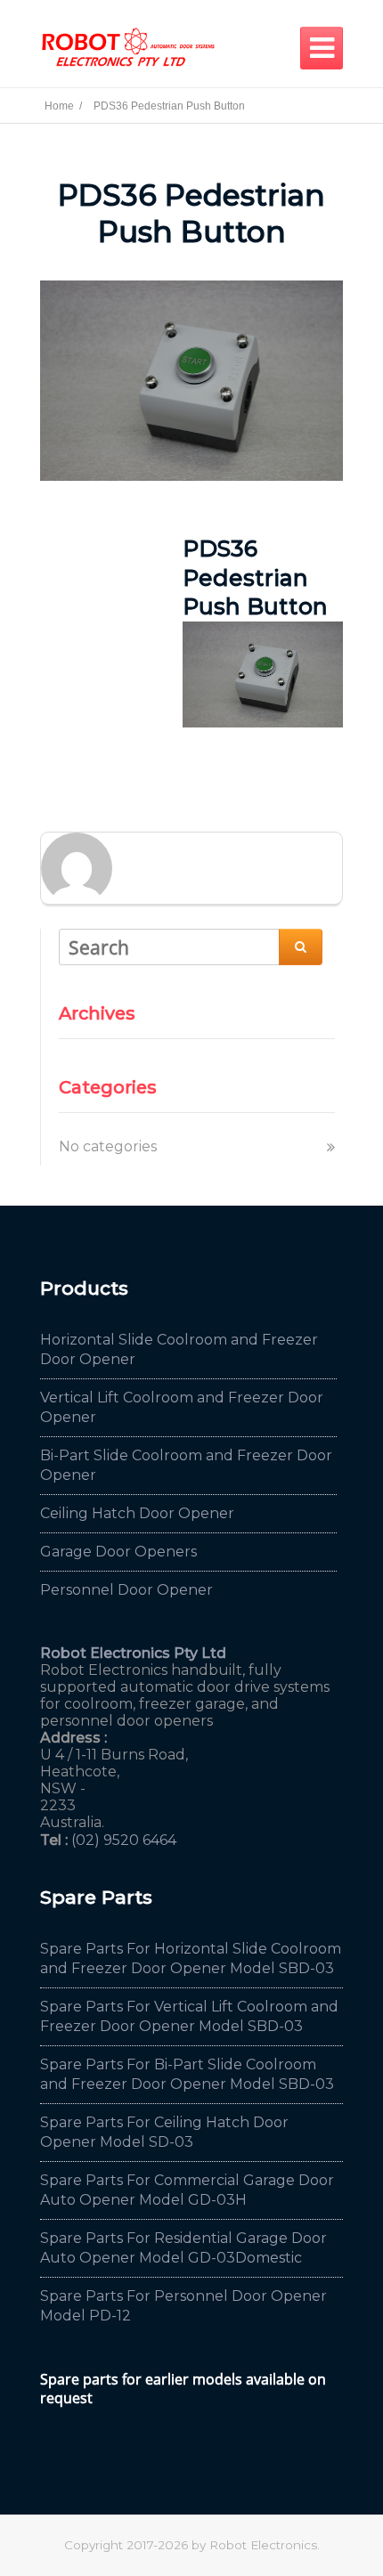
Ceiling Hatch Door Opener (137, 1513)
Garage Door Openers (118, 1552)
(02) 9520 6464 (124, 1840)
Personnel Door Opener (126, 1590)
